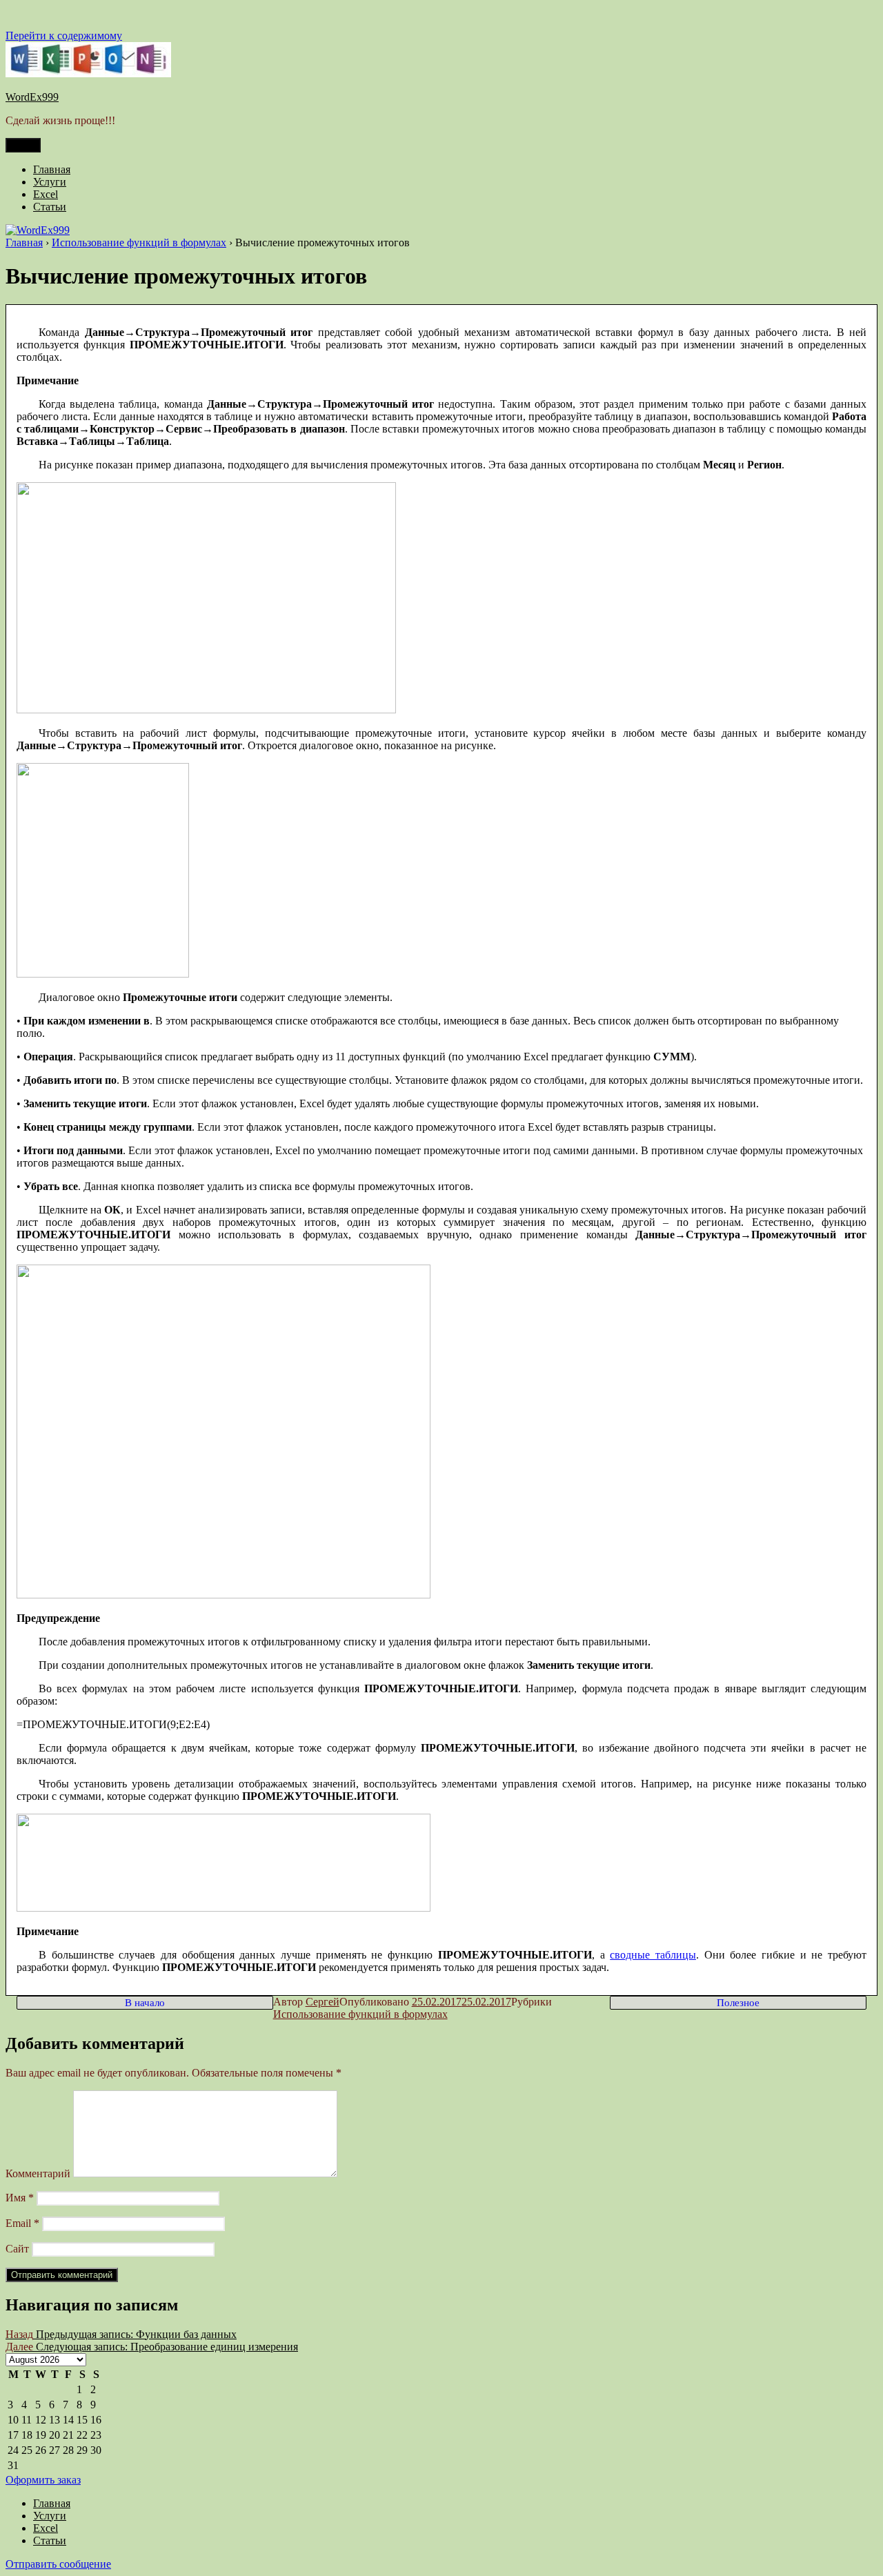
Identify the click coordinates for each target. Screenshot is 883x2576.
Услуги (50, 182)
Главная (52, 169)
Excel (46, 194)
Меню (23, 145)
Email (22, 2223)
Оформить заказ (43, 2480)
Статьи (50, 207)
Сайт (17, 2249)
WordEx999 (32, 97)
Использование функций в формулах (360, 2014)
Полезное (738, 2003)
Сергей (323, 2002)
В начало (145, 2003)
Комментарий (38, 2173)
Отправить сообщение (58, 2564)
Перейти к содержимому (64, 36)
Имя (20, 2198)
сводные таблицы (653, 1955)
